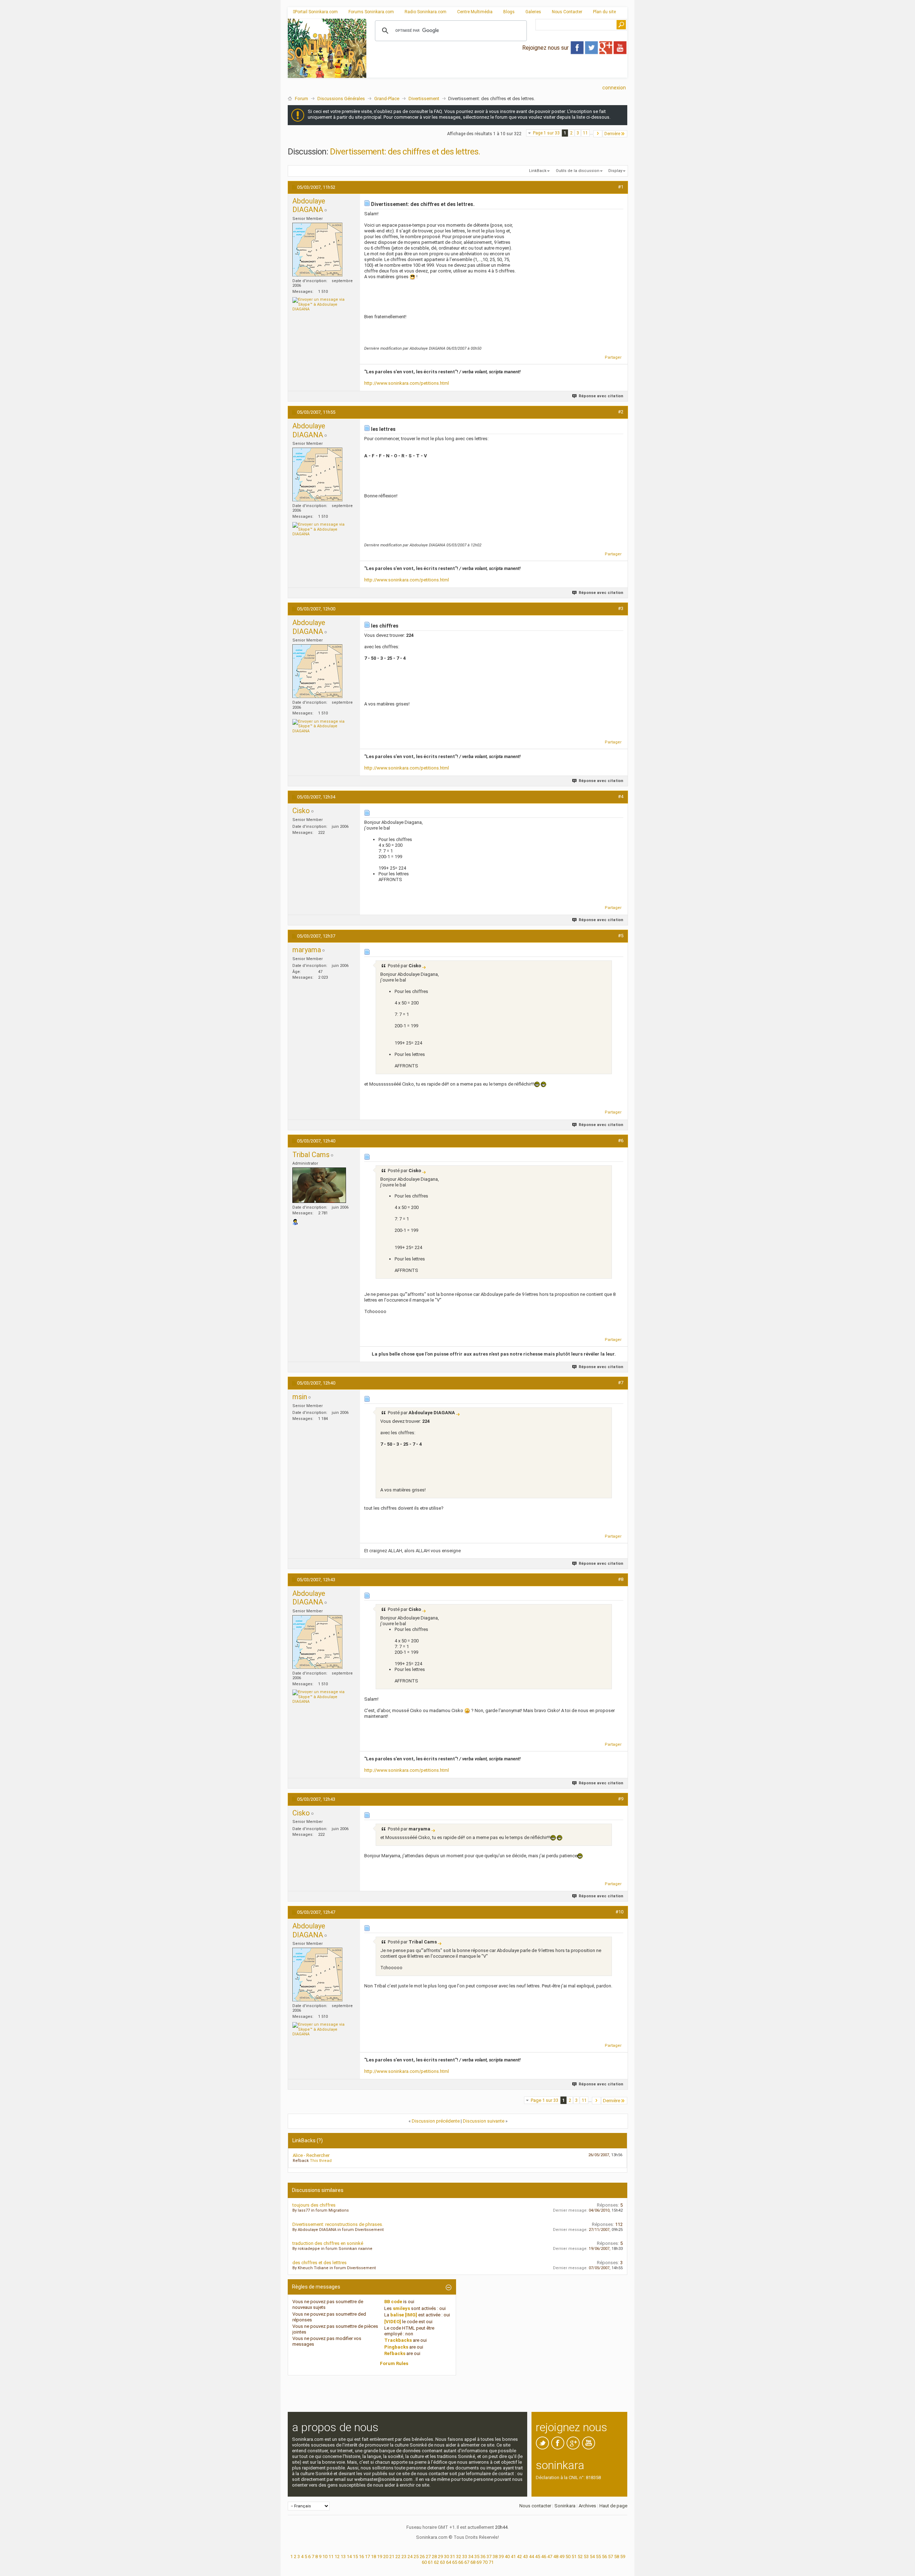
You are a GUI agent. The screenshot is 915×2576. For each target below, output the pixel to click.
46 (544, 2557)
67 (467, 2562)
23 (404, 2557)
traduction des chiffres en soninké (328, 2243)
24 (410, 2557)
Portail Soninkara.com (316, 12)
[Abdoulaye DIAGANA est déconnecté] (317, 250)
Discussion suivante (484, 2121)
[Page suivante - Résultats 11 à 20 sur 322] (598, 134)
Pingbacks (396, 2347)
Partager (613, 357)
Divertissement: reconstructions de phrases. (338, 2224)
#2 (621, 412)
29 (440, 2557)
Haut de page (613, 2506)
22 (398, 2557)
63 (442, 2562)
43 (525, 2557)
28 (434, 2557)
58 (617, 2557)
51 (574, 2557)
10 (325, 2557)
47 (550, 2557)
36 (483, 2557)
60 (424, 2562)
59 (623, 2557)
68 (473, 2562)
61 (430, 2562)
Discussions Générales (341, 99)
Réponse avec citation (601, 396)
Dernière (612, 134)
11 (585, 133)
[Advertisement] (497, 72)
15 (355, 2557)
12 (337, 2557)
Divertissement (424, 99)
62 (436, 2562)
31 (452, 2557)
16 (361, 2557)
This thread (321, 2161)
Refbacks (395, 2353)
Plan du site (604, 12)
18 (374, 2557)
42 (519, 2557)
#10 (619, 1912)
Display (615, 171)
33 (465, 2557)
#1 (621, 187)
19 (380, 2557)
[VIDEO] (393, 2322)
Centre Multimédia (475, 12)
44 (531, 2557)
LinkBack (538, 171)
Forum (301, 99)
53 (586, 2557)
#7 (621, 1383)
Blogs (509, 12)
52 (580, 2557)
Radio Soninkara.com (426, 12)
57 (610, 2557)
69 (479, 2562)
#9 (621, 1799)
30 (446, 2557)
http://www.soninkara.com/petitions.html (407, 383)
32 (459, 2557)
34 (471, 2557)
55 (598, 2557)
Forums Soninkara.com (371, 12)
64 (449, 2562)
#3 (621, 608)
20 (386, 2557)
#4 (621, 797)
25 (416, 2557)
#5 (621, 936)
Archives (587, 2506)
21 (392, 2557)
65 (455, 2562)
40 (507, 2557)
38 (495, 2557)
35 (477, 2557)
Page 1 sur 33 (546, 133)
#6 (621, 1140)
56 (604, 2557)
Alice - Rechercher (311, 2155)
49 (562, 2557)
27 (428, 2557)
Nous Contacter (567, 12)
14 (349, 2557)
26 (422, 2557)
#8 (621, 1579)
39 (501, 2557)
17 (367, 2557)
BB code (393, 2302)
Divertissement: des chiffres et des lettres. (405, 152)
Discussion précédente (436, 2121)
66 (461, 2562)
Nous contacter (535, 2506)
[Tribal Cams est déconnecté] (319, 1185)
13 (343, 2557)
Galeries (533, 12)
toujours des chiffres (314, 2205)
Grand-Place (387, 99)
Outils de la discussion (578, 171)
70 (485, 2562)
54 (592, 2557)
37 (489, 2557)
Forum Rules (394, 2363)
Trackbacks (398, 2340)
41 (513, 2557)
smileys (401, 2308)
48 (556, 2557)
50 (568, 2557)
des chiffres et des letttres (320, 2263)
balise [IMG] (404, 2315)
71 (491, 2562)
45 (538, 2557)
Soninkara (565, 2506)
